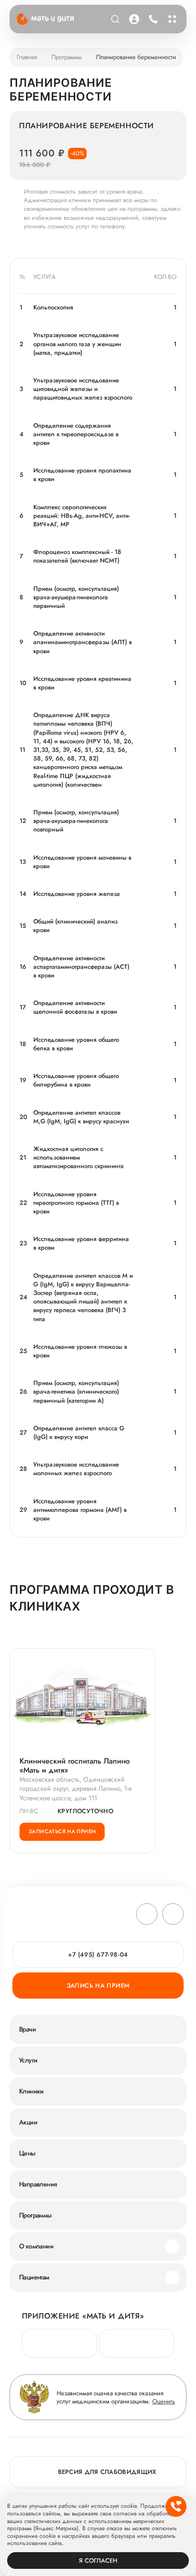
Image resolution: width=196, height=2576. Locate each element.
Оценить (164, 2401)
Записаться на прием (62, 1831)
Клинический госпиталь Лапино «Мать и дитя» (75, 1765)
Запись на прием (98, 1986)
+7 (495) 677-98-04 (152, 19)
